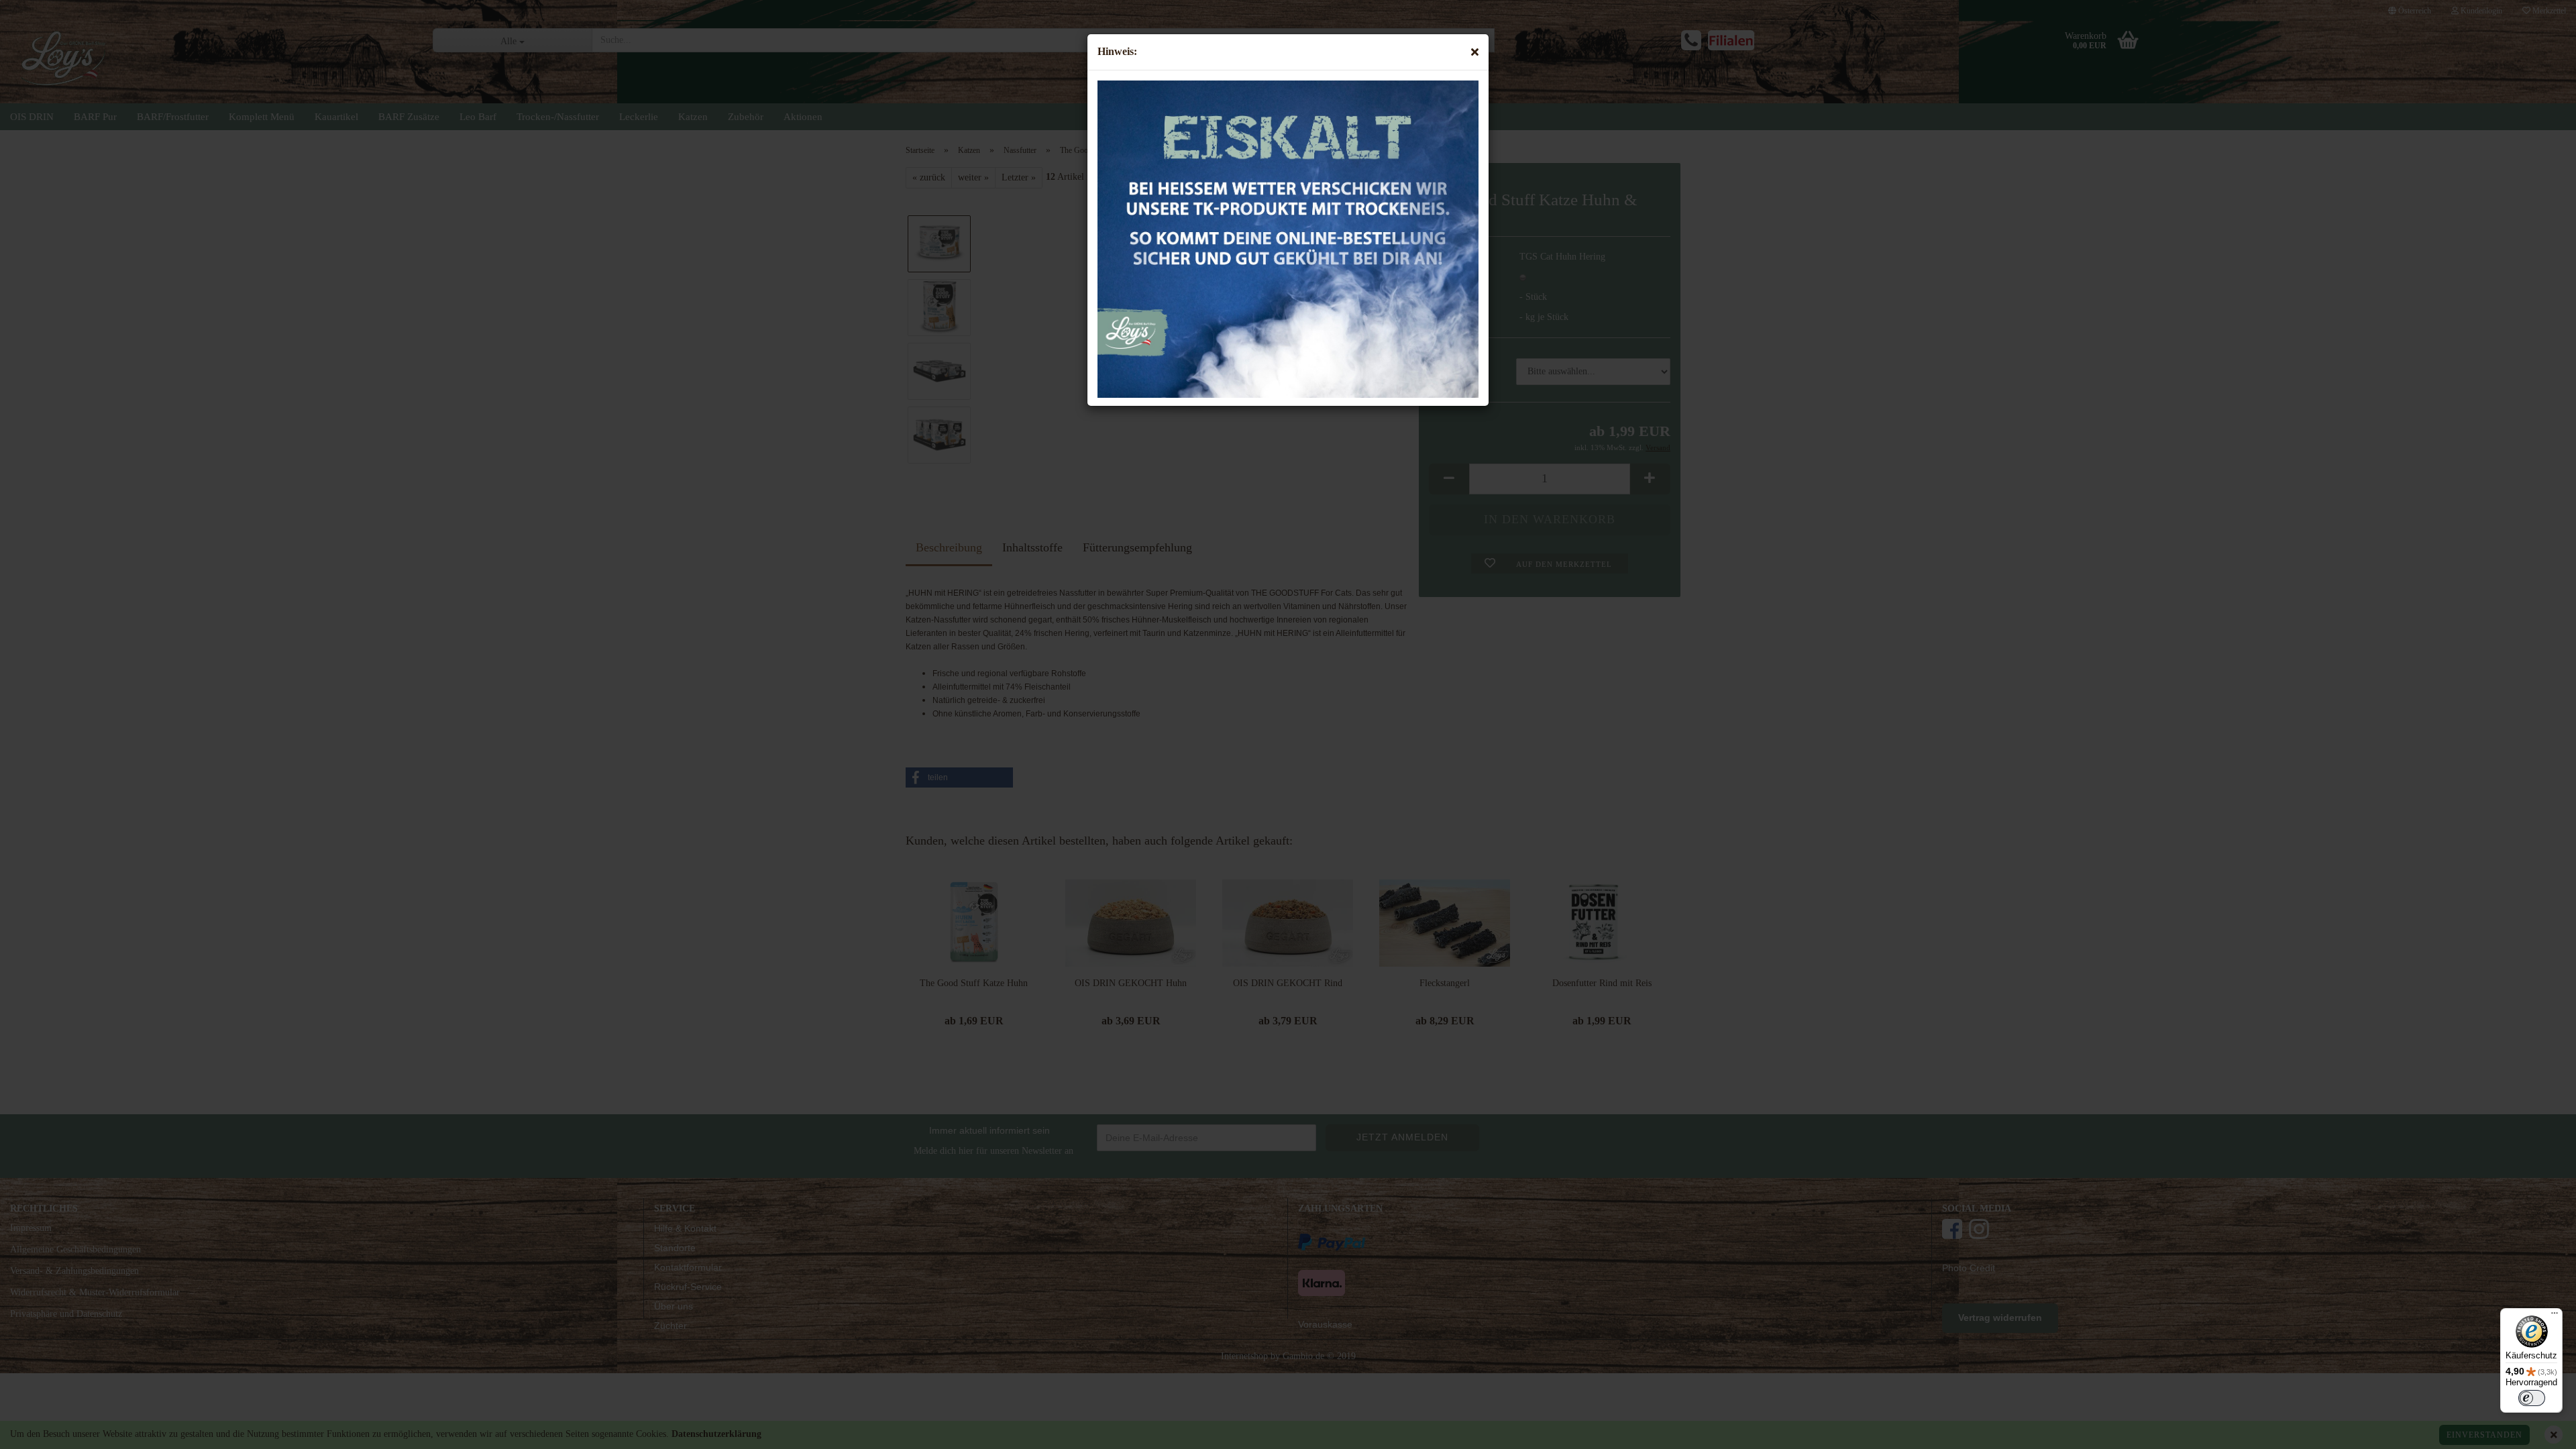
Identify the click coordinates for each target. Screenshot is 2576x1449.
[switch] (2532, 1398)
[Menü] (2555, 1316)
